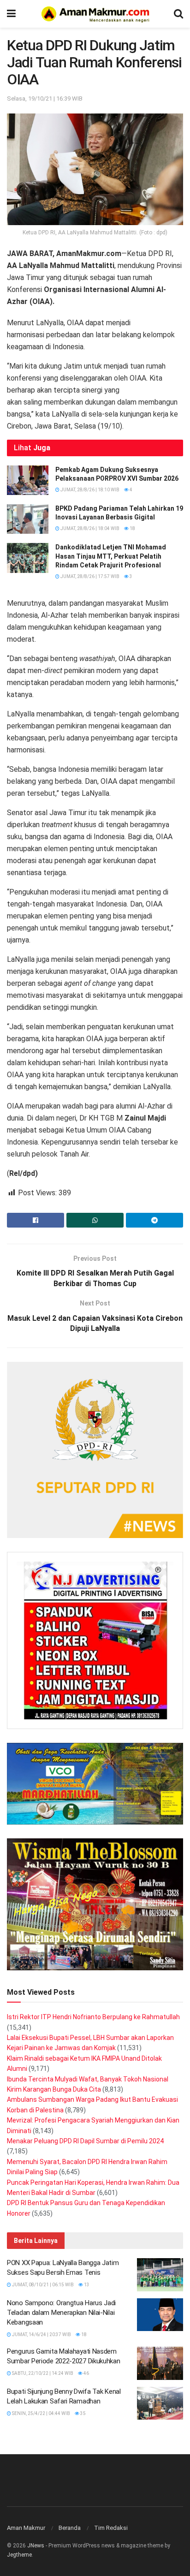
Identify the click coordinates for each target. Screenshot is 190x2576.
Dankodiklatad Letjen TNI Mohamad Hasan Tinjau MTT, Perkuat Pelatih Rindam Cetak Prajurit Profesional (111, 556)
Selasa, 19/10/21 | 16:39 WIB (45, 98)
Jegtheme (19, 2555)
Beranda (70, 2528)
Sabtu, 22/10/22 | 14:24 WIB (42, 2373)
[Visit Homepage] (95, 14)
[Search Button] (178, 14)
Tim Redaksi (111, 2528)
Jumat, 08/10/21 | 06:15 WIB (42, 2285)
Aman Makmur (26, 2528)
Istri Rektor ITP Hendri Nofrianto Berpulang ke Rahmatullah (93, 2017)
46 (86, 2373)
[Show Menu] (11, 14)
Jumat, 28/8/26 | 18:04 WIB (89, 528)
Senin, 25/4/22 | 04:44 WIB (41, 2413)
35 (83, 2413)
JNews (36, 2546)
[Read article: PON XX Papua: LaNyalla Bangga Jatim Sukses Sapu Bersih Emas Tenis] (160, 2275)
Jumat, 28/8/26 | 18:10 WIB (89, 490)
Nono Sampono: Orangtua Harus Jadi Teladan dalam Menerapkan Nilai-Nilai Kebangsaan (61, 2313)
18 (132, 528)
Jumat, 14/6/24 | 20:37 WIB (41, 2334)
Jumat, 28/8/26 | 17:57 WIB (89, 576)
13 (86, 2285)
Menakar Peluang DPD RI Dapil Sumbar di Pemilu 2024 (85, 2141)
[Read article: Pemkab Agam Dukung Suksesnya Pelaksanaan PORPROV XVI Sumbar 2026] (28, 480)
